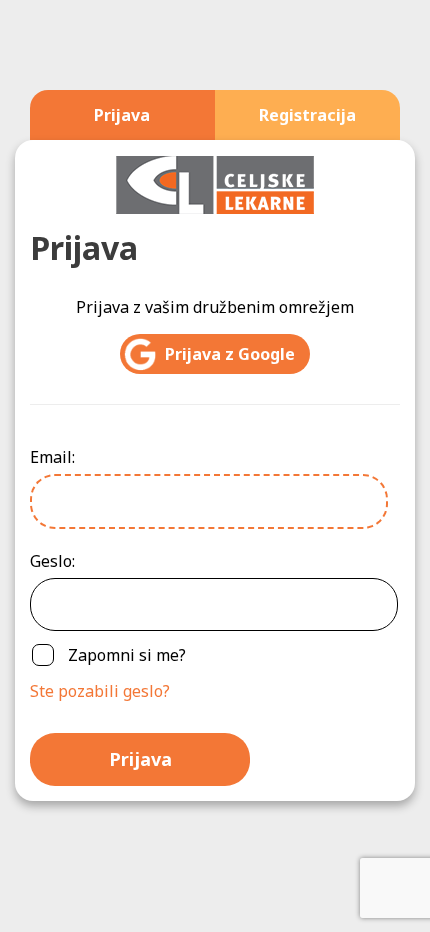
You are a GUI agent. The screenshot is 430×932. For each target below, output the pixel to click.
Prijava (140, 759)
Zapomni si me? (127, 655)
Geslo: (52, 561)
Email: (52, 457)
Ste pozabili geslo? (100, 691)
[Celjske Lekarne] (215, 183)
